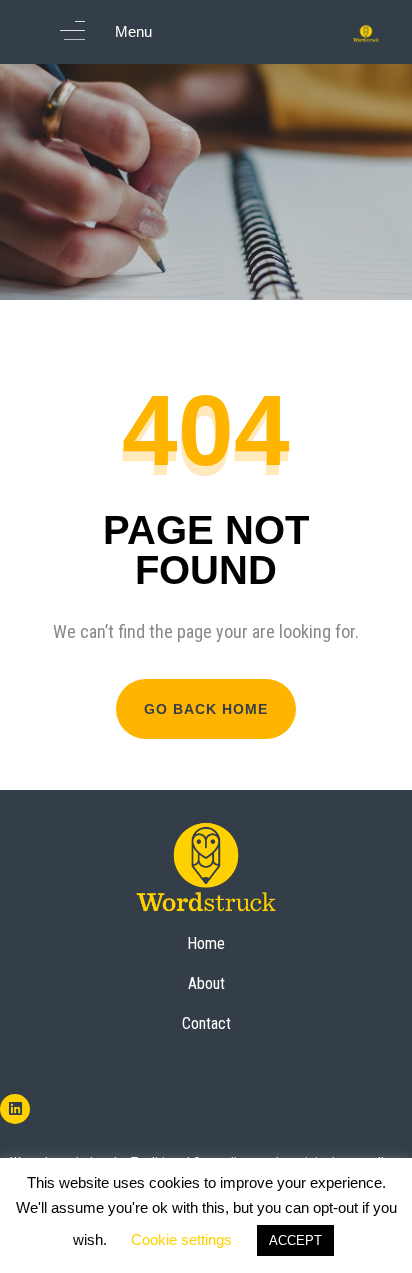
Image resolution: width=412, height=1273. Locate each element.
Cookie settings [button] (181, 1239)
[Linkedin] (15, 1109)
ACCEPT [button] (295, 1240)
